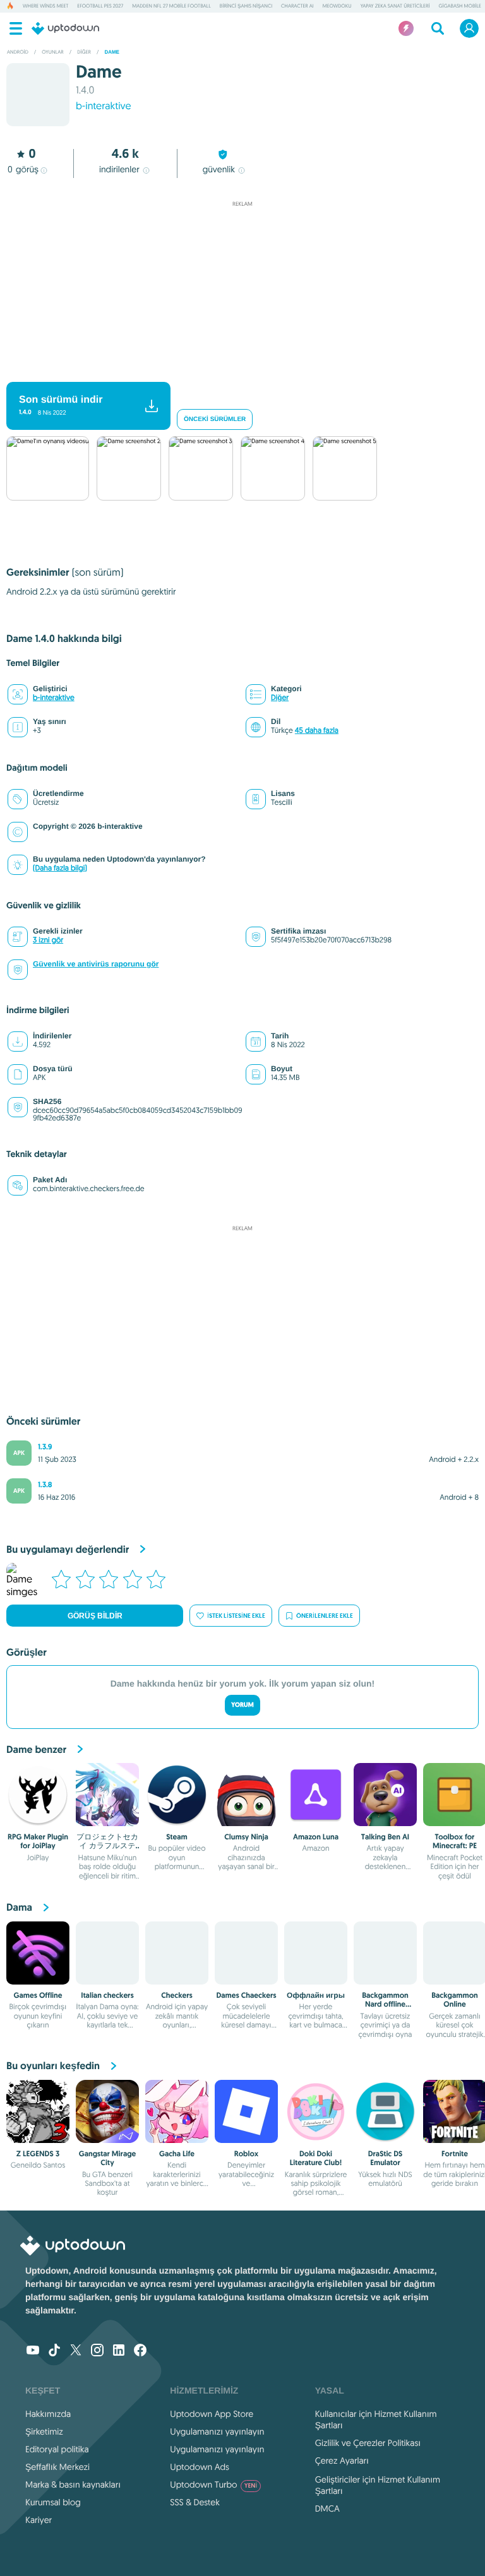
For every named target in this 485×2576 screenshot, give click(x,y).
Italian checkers (107, 1995)
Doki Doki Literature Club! (316, 2158)
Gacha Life (177, 2154)
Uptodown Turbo (213, 2484)
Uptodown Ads (200, 2467)
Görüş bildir (95, 1616)
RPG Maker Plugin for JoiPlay (38, 1841)
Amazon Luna (316, 1837)
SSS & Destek (195, 2502)
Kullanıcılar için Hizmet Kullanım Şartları (376, 2419)
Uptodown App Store (212, 2414)
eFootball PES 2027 (100, 6)
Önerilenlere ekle (325, 1616)
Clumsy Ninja (246, 1837)
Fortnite (455, 2154)
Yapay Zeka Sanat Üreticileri (395, 6)
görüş (23, 169)
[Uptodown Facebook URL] (140, 2351)
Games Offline (38, 1995)
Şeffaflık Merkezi (57, 2467)
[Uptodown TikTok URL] (54, 2351)
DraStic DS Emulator (386, 2158)
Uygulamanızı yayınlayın (217, 2431)
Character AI (297, 6)
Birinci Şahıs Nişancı (246, 6)
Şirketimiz (44, 2431)
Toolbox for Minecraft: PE (455, 1841)
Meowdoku (337, 6)
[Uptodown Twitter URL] (76, 2351)
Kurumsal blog (53, 2502)
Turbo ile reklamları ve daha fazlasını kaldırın (237, 371)
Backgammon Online (455, 2000)
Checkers (177, 1995)
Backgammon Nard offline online (385, 2004)
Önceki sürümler (215, 419)
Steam (177, 1837)
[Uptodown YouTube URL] (33, 2351)
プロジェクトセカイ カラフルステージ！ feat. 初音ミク (107, 1850)
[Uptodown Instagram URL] (97, 2351)
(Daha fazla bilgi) (60, 868)
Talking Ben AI (385, 1837)
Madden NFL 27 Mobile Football (171, 6)
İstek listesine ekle (236, 1616)
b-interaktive (104, 106)
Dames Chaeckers (246, 1995)
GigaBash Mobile (460, 6)
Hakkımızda (48, 2414)
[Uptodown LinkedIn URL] (119, 2351)
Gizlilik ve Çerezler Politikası (368, 2443)
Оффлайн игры (316, 1995)
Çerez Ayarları (342, 2460)
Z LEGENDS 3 (38, 2154)
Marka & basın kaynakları (73, 2484)
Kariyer (39, 2520)
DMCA (327, 2508)
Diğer (280, 698)
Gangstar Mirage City (108, 2158)
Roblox (247, 2154)
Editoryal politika (57, 2449)
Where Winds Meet (45, 6)
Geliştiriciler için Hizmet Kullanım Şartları (378, 2485)
